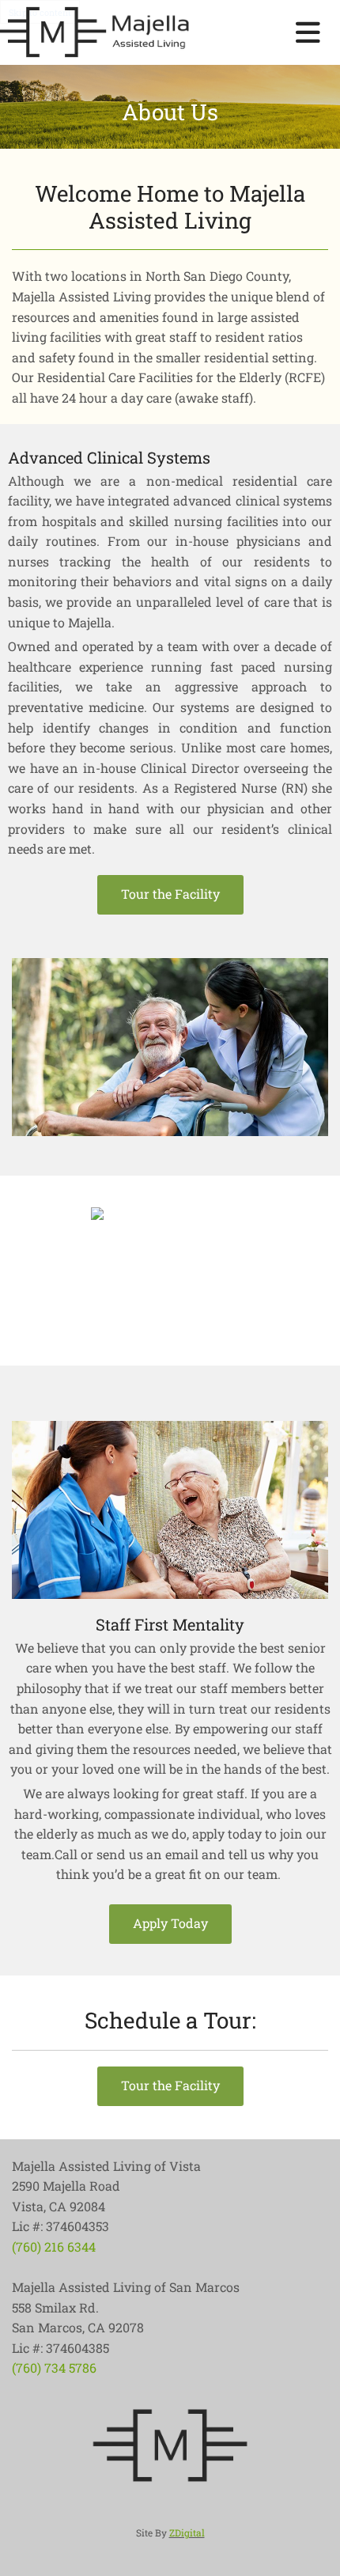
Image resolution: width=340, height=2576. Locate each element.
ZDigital (187, 2532)
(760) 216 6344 (54, 2246)
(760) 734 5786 (54, 2368)
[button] (170, 895)
